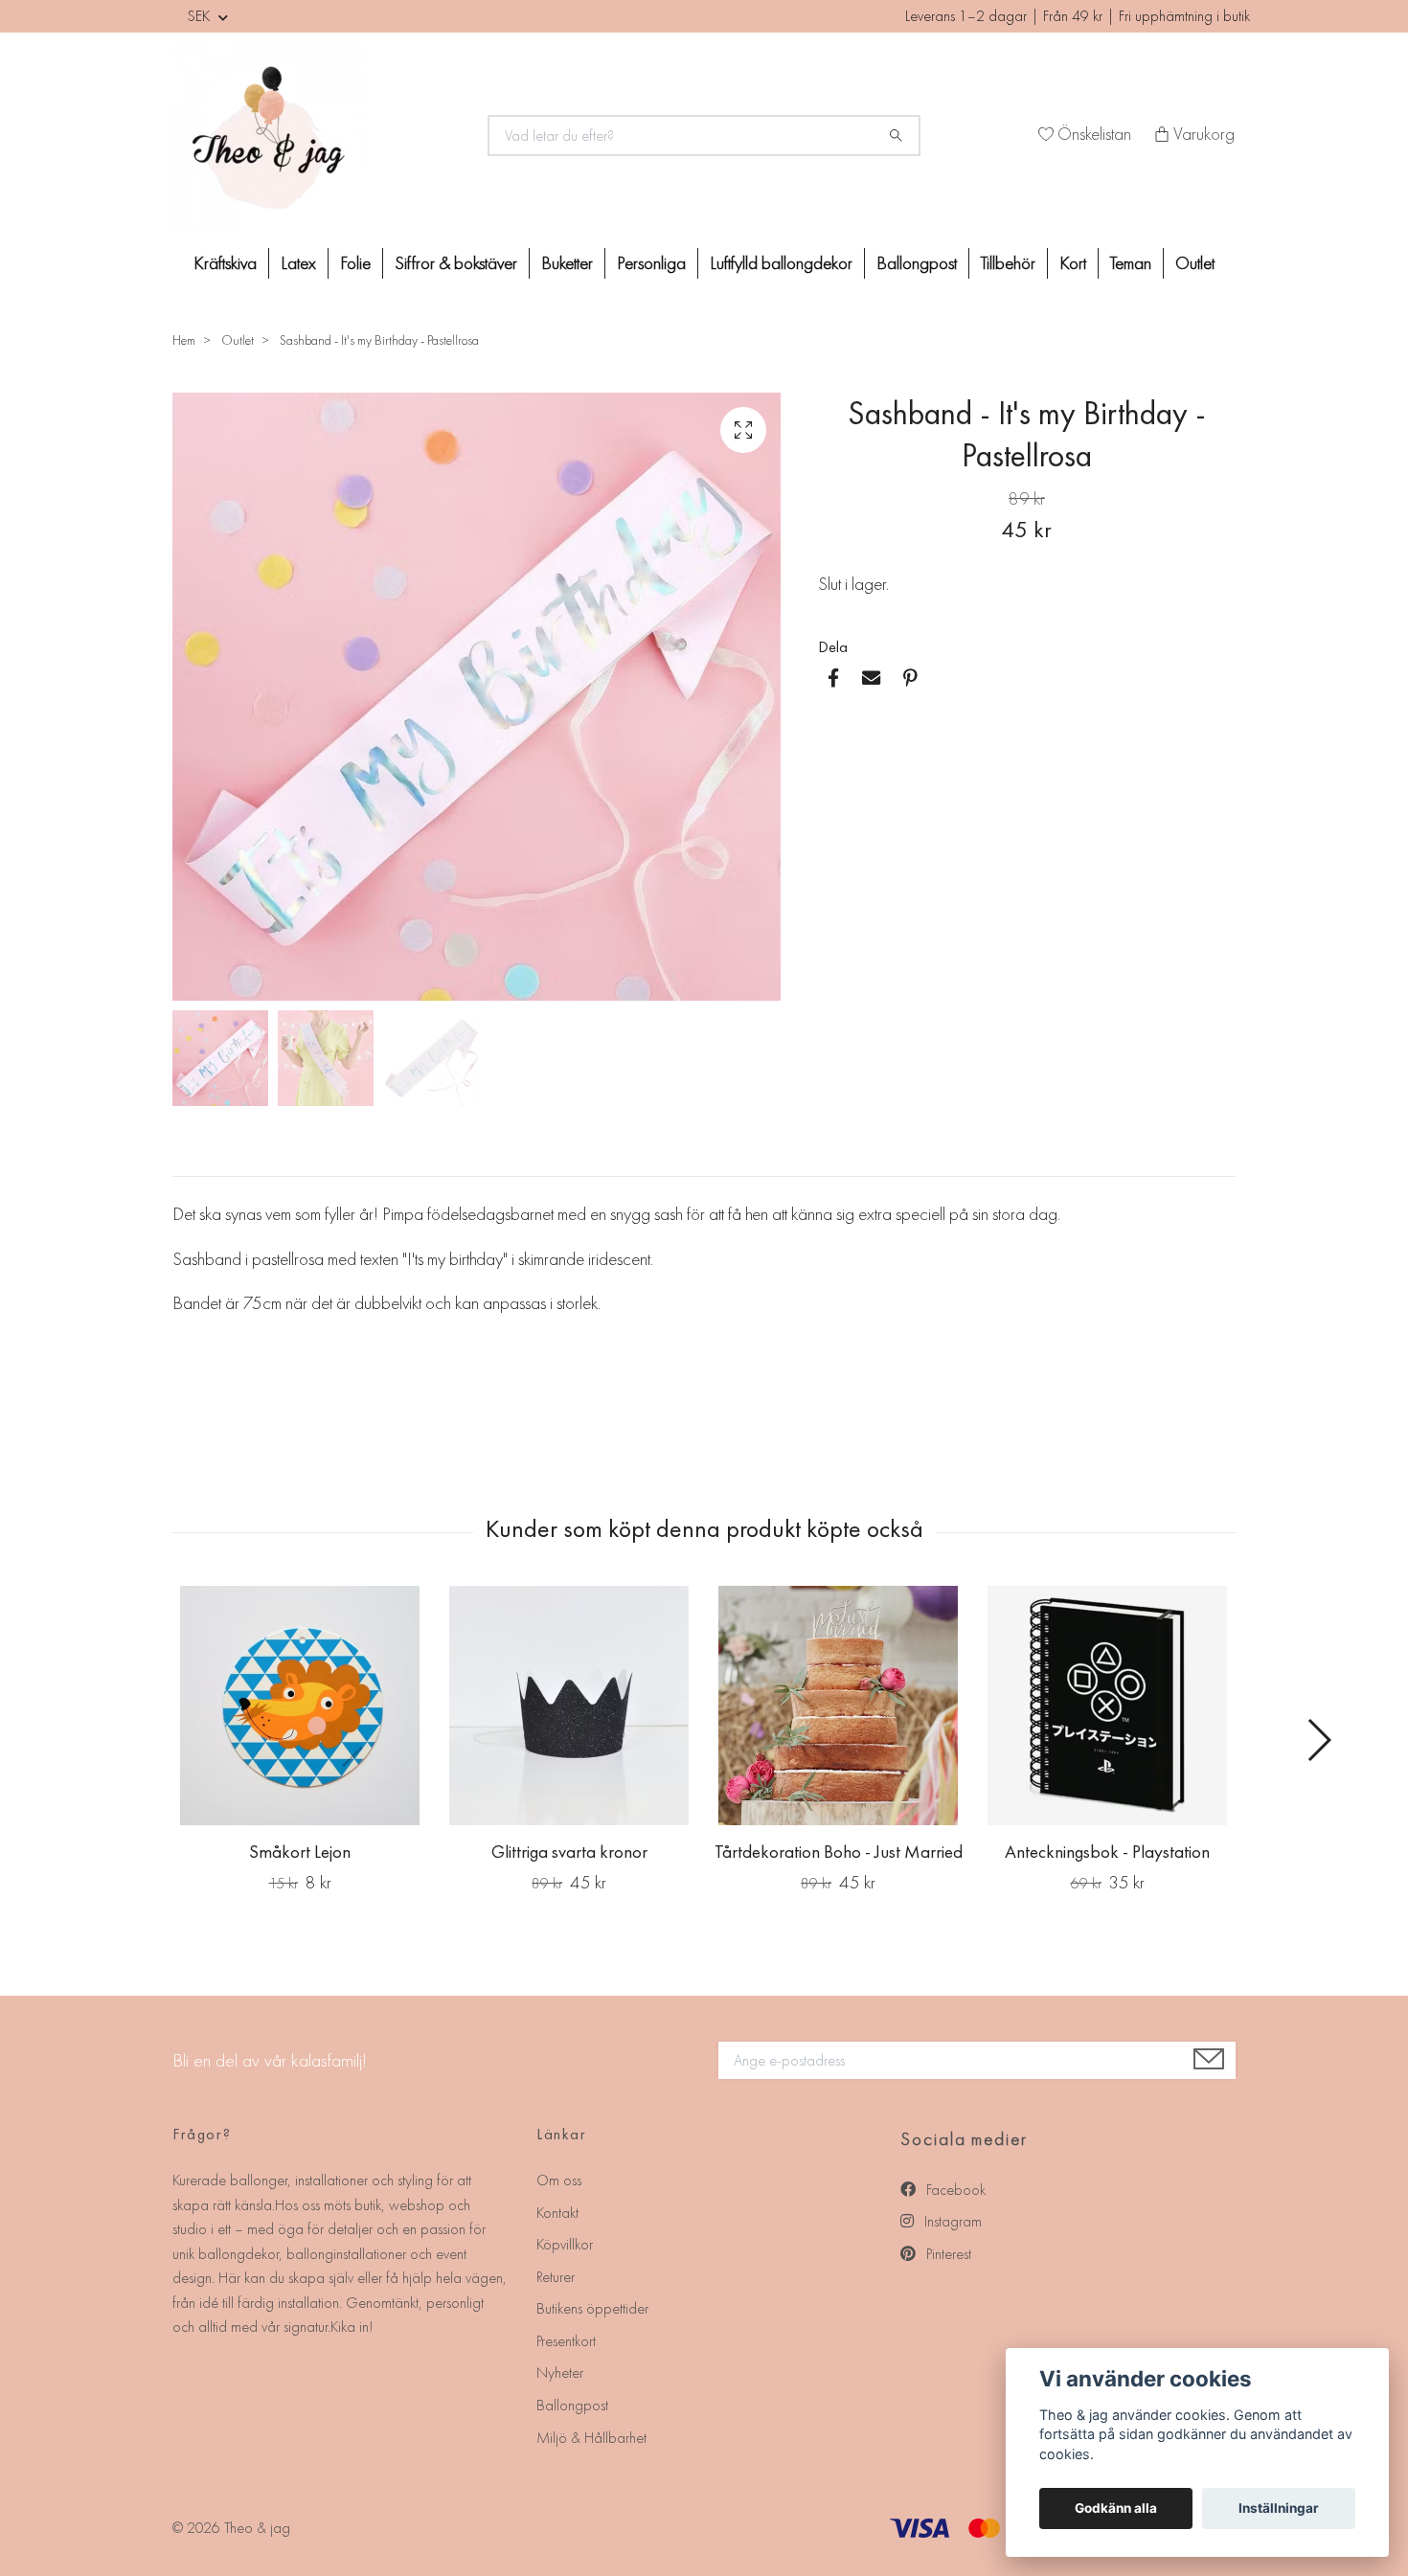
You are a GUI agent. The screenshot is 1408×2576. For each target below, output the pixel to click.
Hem (184, 340)
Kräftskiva (225, 263)
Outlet (1195, 263)
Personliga (651, 263)
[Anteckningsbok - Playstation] (1107, 1706)
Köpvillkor (565, 2244)
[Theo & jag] (319, 136)
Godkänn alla (1116, 2508)
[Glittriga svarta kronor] (569, 1706)
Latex (298, 263)
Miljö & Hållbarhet (591, 2438)
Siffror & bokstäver (456, 263)
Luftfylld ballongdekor (781, 263)
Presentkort (566, 2341)
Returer (556, 2277)
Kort (1073, 263)
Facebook (954, 2190)
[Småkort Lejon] (300, 1706)
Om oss (559, 2180)
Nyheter (560, 2373)
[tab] (195, 1161)
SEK (201, 16)
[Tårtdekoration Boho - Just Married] (838, 1706)
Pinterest (947, 2254)
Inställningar (1279, 2508)
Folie (355, 263)
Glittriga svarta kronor (569, 1852)
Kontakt (557, 2213)
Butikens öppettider (592, 2308)
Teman (1131, 263)
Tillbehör (1008, 263)
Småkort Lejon (300, 1852)
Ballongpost (917, 263)
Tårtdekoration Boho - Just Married (839, 1852)
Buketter (567, 263)
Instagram (951, 2221)
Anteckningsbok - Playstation (1107, 1852)
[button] (1318, 1740)
